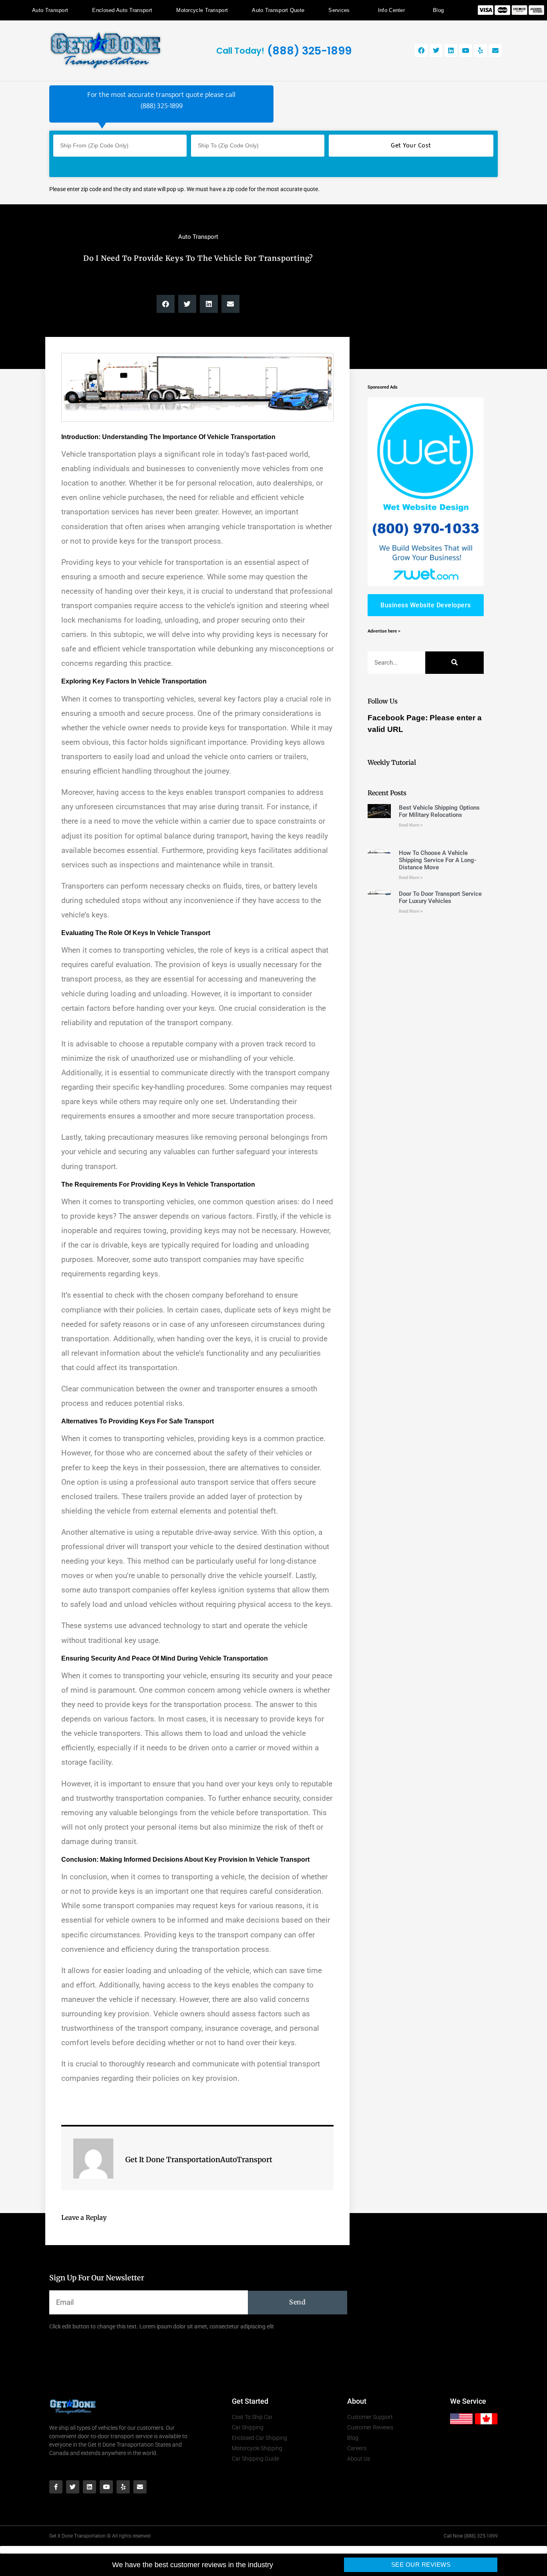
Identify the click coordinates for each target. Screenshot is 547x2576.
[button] (166, 304)
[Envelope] (495, 50)
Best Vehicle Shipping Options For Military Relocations (439, 811)
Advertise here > (384, 631)
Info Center (391, 10)
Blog (438, 10)
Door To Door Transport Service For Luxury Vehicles (440, 897)
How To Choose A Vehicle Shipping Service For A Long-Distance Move (438, 860)
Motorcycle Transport (202, 10)
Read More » (411, 825)
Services (339, 10)
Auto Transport (50, 10)
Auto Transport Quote (278, 10)
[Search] (454, 663)
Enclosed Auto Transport (122, 10)
